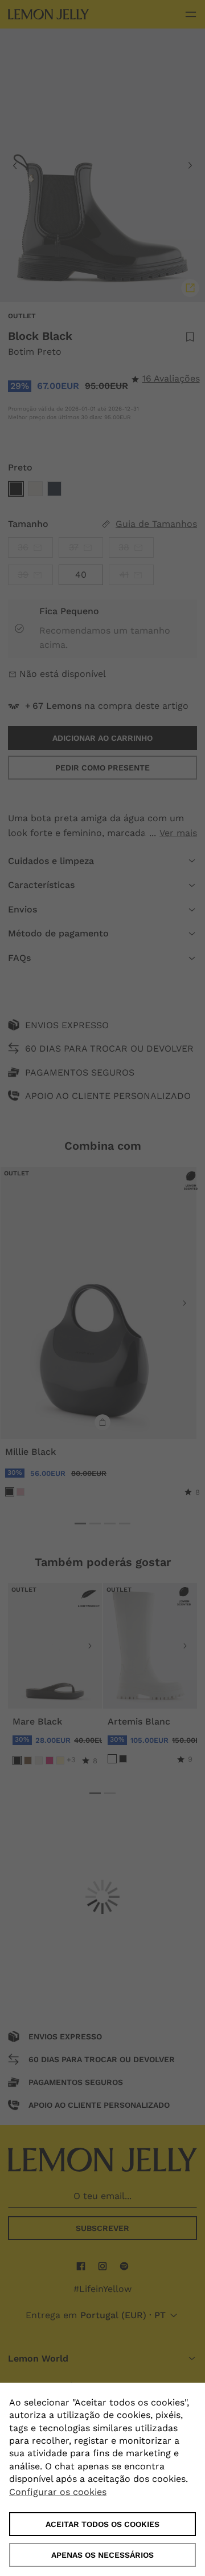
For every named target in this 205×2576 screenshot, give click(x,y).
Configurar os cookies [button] (58, 2492)
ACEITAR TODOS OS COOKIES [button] (102, 2524)
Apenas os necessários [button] (102, 2555)
